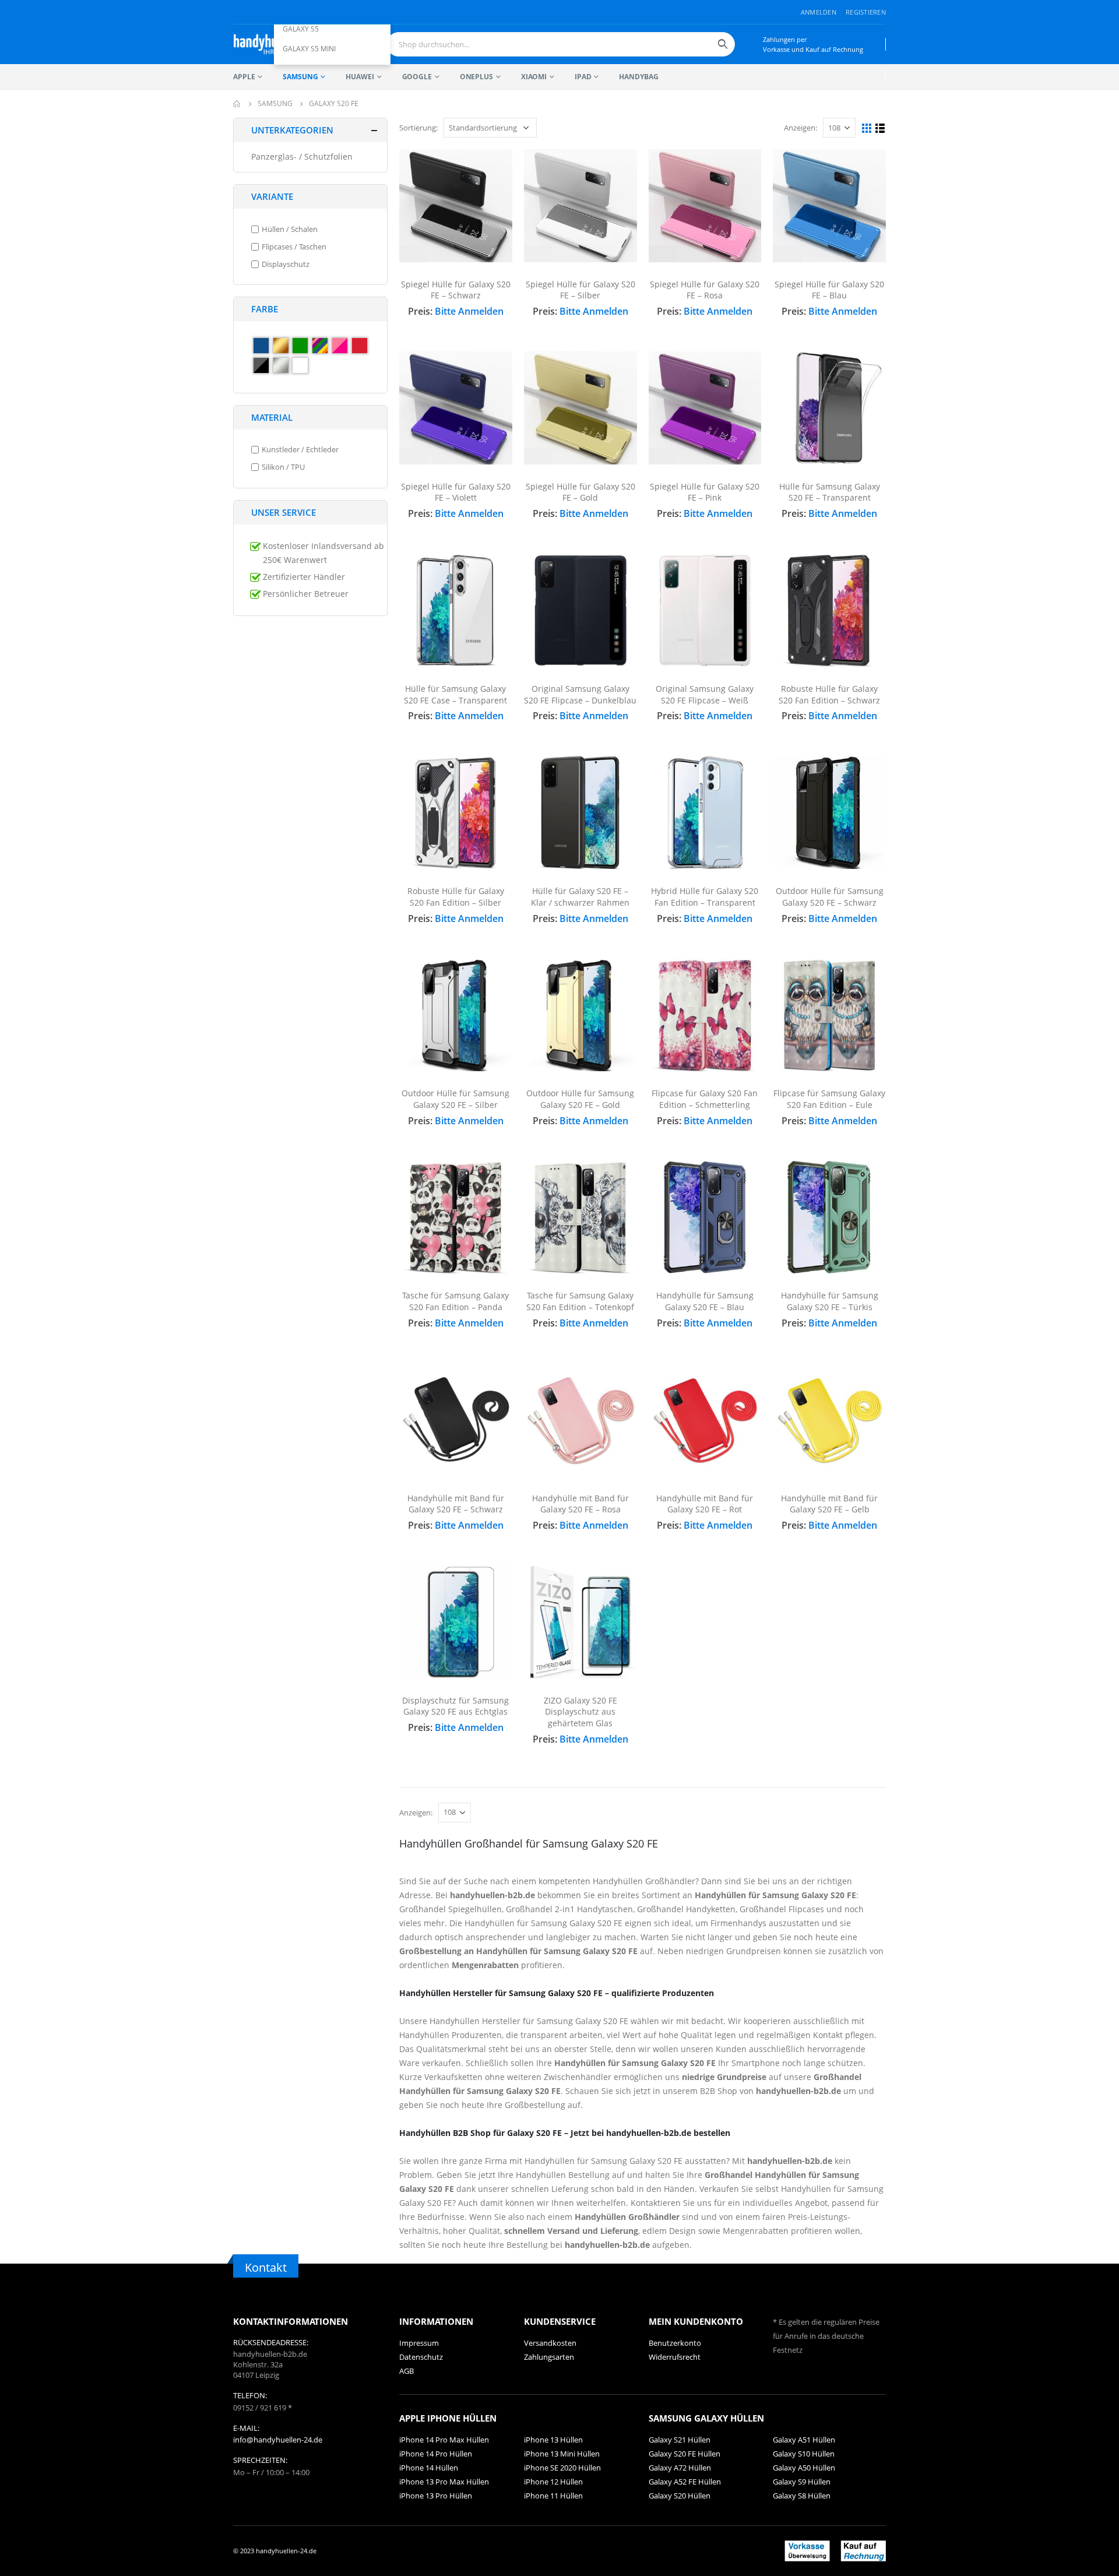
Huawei (360, 77)
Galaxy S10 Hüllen (804, 2454)
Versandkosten (550, 2343)
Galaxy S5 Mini (309, 49)
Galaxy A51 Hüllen (804, 2440)
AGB (407, 2371)
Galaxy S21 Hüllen (680, 2440)
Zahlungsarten (549, 2357)
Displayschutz (286, 264)
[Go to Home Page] (237, 104)
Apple (244, 77)
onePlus (476, 77)
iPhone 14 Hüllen (429, 2468)
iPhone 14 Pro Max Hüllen (444, 2440)
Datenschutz (421, 2357)
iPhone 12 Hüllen (553, 2482)
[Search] (723, 44)
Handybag (638, 77)
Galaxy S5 (301, 29)
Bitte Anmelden (469, 311)
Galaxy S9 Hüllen (802, 2482)
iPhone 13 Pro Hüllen (436, 2496)
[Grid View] (867, 129)
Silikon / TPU (283, 467)
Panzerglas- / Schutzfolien (302, 156)
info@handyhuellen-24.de (278, 2440)
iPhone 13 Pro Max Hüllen (444, 2482)
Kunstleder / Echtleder (300, 450)
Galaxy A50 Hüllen (804, 2468)
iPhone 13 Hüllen (553, 2440)
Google (417, 77)
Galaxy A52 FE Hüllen (685, 2482)
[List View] (880, 129)
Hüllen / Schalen (290, 229)
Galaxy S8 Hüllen (802, 2496)
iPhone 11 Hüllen (553, 2496)
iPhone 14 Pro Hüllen (436, 2454)
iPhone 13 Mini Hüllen (562, 2454)
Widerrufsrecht (675, 2357)
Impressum (419, 2343)
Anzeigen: (800, 128)
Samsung (300, 77)
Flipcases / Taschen (294, 247)
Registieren (866, 12)
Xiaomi (534, 77)
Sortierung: (418, 128)
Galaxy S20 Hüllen (680, 2496)
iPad (583, 77)
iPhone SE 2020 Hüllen (562, 2468)
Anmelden (819, 12)
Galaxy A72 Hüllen (680, 2468)
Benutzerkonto (675, 2343)
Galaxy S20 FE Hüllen (685, 2454)
